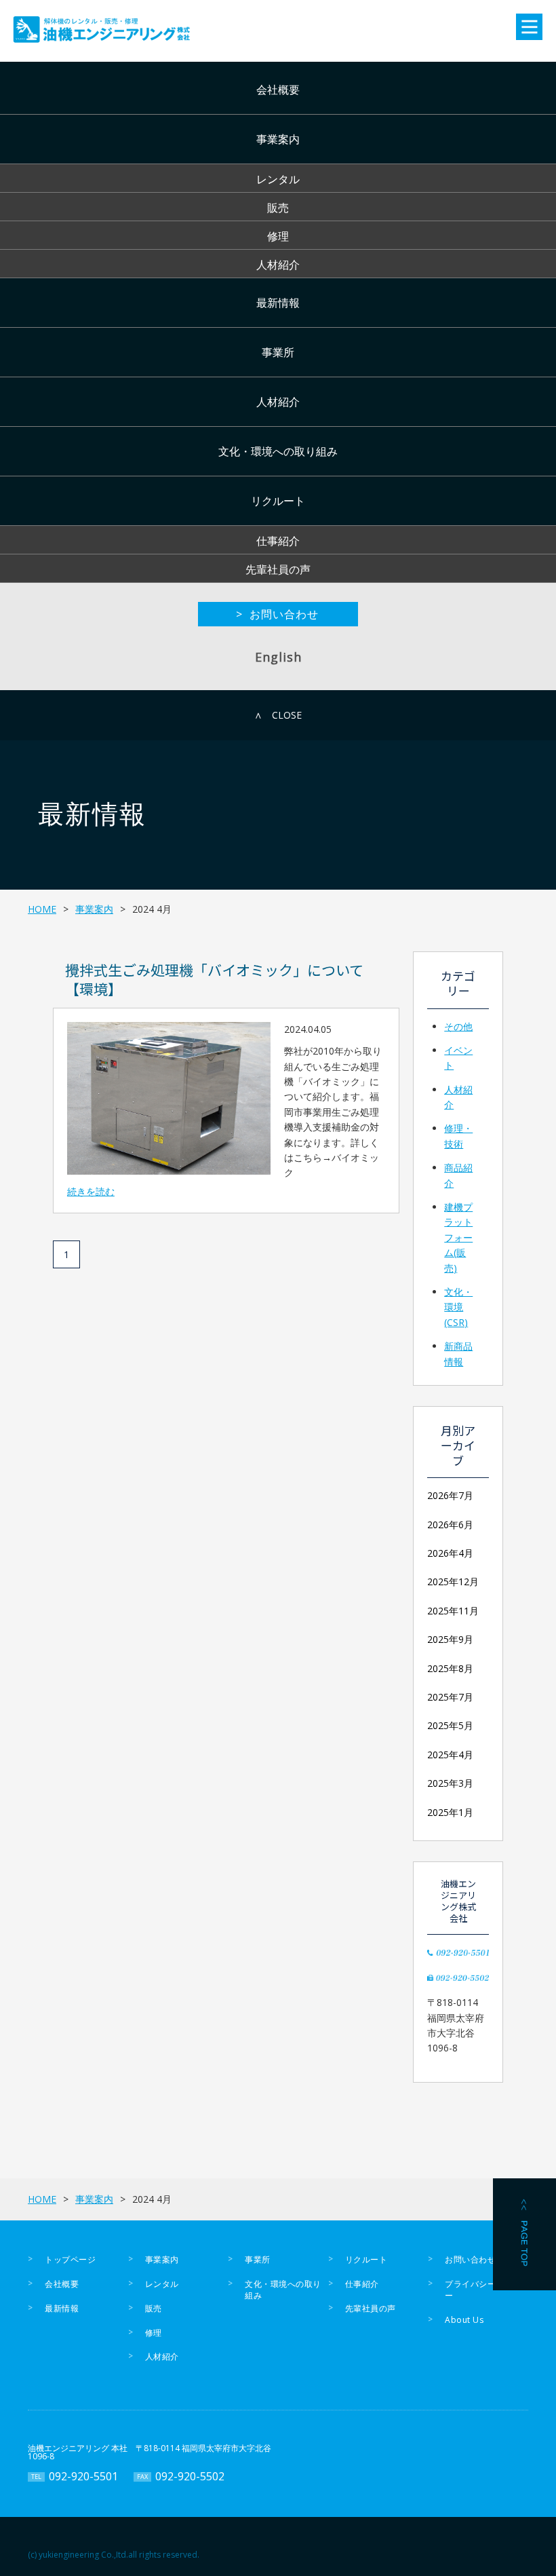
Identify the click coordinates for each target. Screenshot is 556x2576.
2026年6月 (450, 1524)
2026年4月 (450, 1553)
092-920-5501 (83, 2476)
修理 (278, 236)
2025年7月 (450, 1697)
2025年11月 (453, 1611)
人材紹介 (278, 265)
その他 (458, 1026)
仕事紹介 (278, 541)
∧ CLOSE (278, 715)
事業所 (278, 352)
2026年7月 (450, 1495)
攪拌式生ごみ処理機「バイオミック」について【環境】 (214, 979)
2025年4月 (450, 1755)
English (278, 657)
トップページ (70, 2259)
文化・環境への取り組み (278, 451)
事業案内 (278, 139)
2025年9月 (450, 1639)
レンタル (278, 179)
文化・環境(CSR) (458, 1307)
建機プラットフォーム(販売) (458, 1237)
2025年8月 (450, 1668)
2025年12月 (453, 1581)
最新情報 (278, 303)
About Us (464, 2320)
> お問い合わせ (277, 614)
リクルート (278, 501)
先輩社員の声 (278, 569)
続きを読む (91, 1191)
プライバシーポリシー (483, 2290)
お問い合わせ (470, 2259)
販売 (278, 208)
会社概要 (278, 90)
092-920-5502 (190, 2476)
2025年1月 (450, 1812)
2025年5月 (450, 1725)
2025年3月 (450, 1783)
